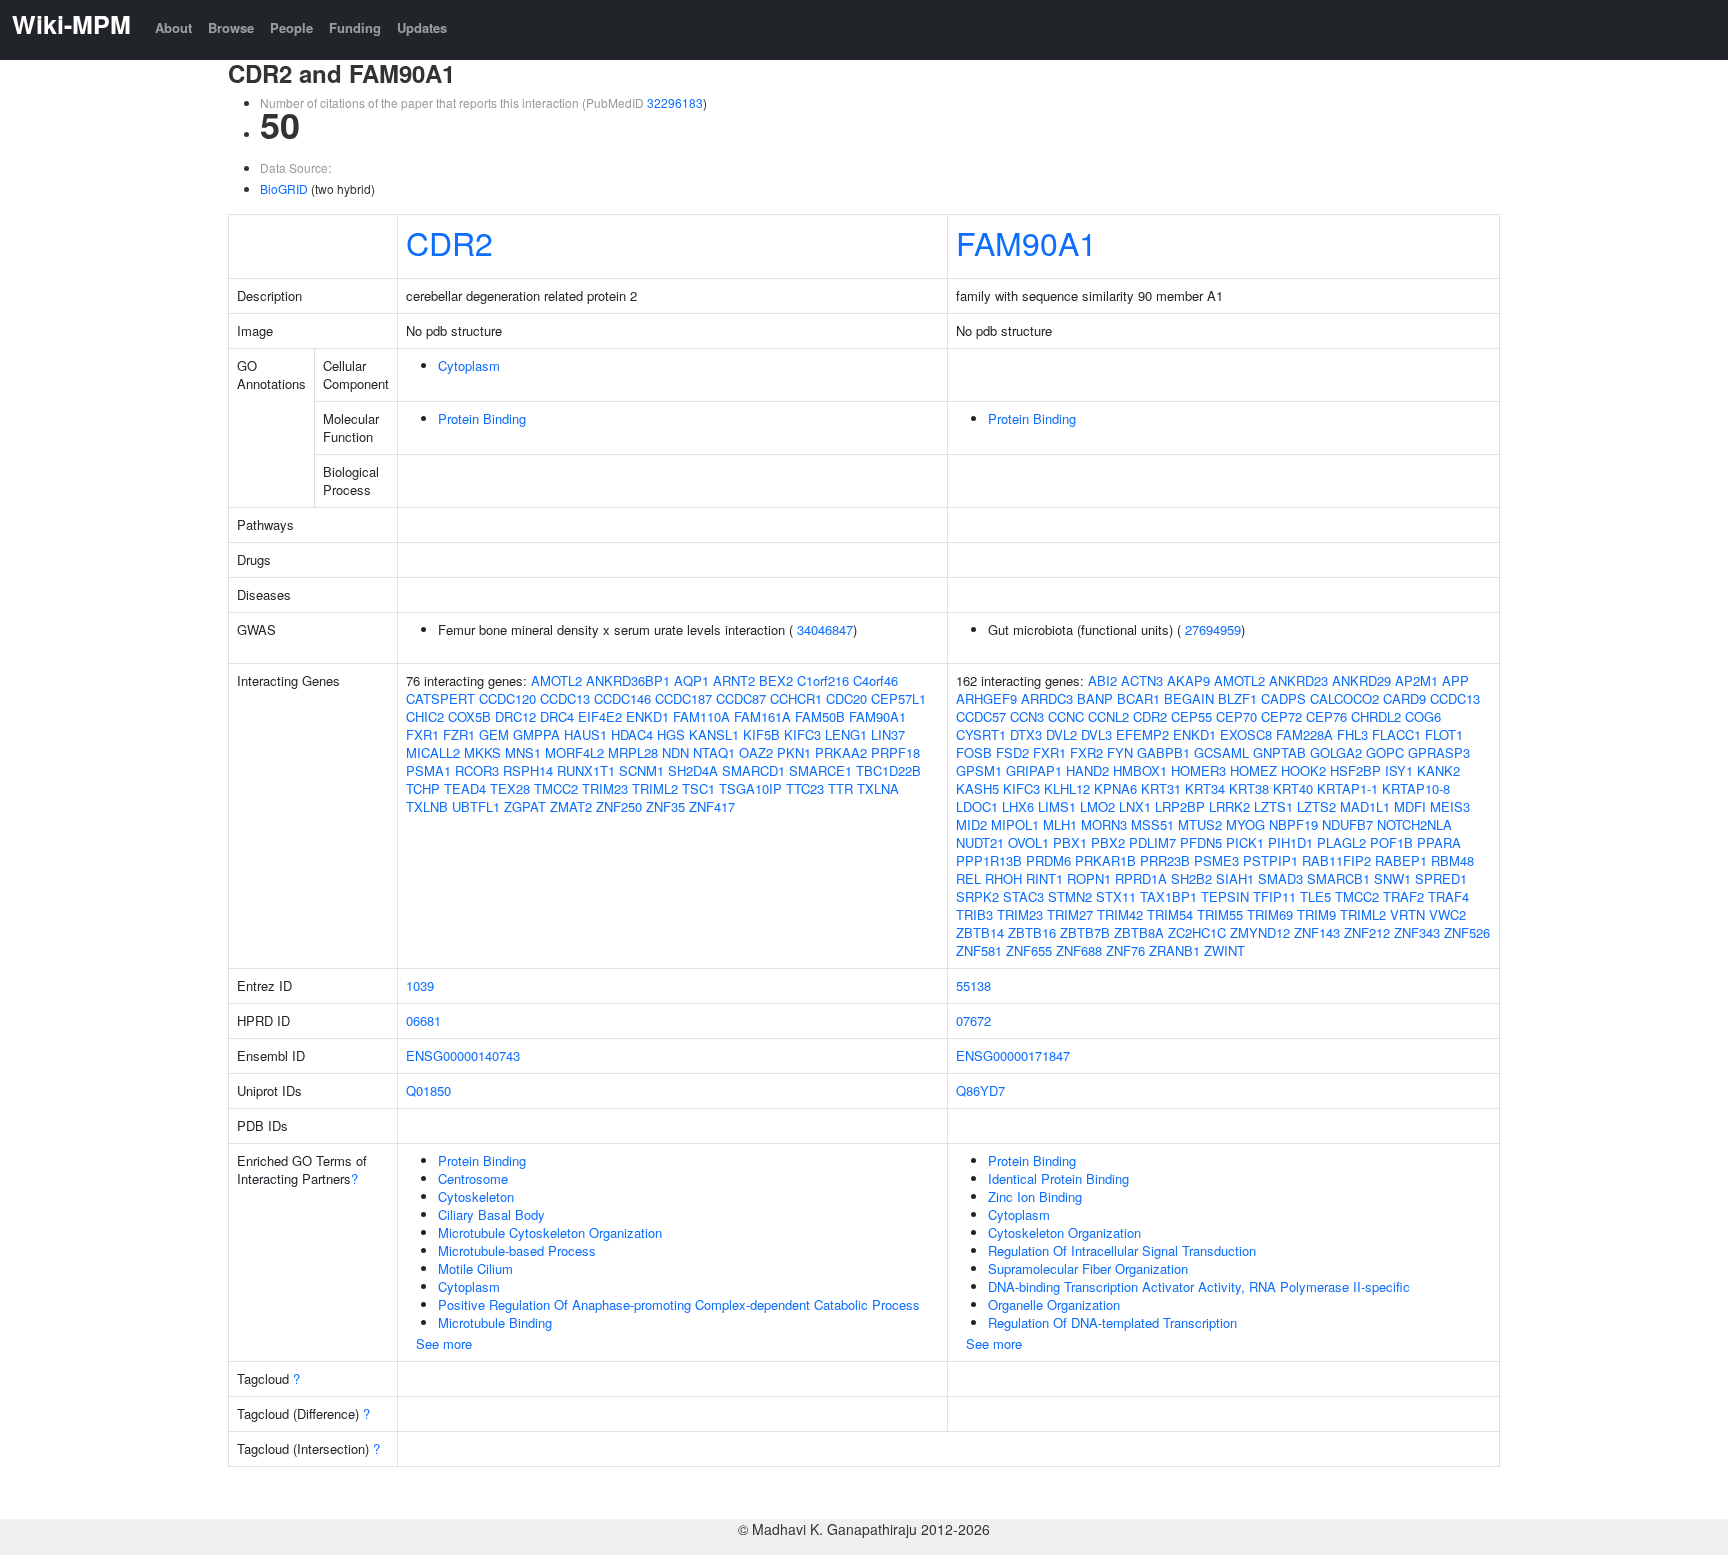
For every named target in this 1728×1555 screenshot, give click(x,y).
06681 (423, 1020)
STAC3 (1023, 896)
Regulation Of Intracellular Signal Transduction (1122, 1250)
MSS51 (1152, 824)
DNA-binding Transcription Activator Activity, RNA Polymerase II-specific (1199, 1286)
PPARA (1439, 842)
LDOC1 (977, 806)
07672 (973, 1020)
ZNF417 (712, 806)
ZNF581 (979, 950)
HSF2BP (1355, 770)
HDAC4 (632, 734)
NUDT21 (980, 842)
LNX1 (1135, 806)
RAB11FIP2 (1336, 860)
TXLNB (427, 806)
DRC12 (515, 716)
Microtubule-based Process (517, 1250)
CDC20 (846, 698)
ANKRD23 (1298, 680)
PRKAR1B (1105, 860)
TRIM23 (605, 788)
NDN (675, 752)
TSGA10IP (750, 788)
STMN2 (1070, 896)
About (173, 27)
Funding (355, 27)
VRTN (1407, 914)
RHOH (1003, 878)
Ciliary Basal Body (491, 1214)
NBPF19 (1293, 824)
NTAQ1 (714, 752)
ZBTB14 (980, 932)
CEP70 (1236, 716)
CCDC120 (507, 698)
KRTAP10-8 (1416, 788)
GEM (494, 734)
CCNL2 (1108, 716)
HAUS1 (585, 734)
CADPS (1283, 698)
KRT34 (1205, 788)
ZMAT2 (571, 806)
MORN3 (1104, 824)
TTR (840, 788)
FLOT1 (1444, 734)
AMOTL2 (556, 680)
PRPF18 (895, 752)
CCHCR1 (796, 698)
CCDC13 (565, 698)
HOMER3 (1198, 770)
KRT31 (1161, 788)
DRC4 (557, 716)
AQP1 (691, 680)
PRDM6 (1048, 860)
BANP (1095, 698)
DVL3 (1096, 734)
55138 (973, 985)
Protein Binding (482, 418)
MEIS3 (1450, 806)
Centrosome (473, 1178)
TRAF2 (1403, 896)
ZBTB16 (1032, 932)
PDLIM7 (1152, 842)
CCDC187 (683, 698)
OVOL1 (1028, 842)
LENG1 (846, 734)
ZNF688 (1079, 950)
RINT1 (1044, 878)
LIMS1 (1057, 806)
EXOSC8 (1246, 734)
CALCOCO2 (1344, 698)
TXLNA (878, 788)
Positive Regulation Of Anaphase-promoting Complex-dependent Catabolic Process (679, 1304)
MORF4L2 (574, 752)
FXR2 (1086, 752)
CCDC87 (741, 698)
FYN (1120, 752)
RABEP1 (1401, 860)
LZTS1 (1273, 806)
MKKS (482, 752)
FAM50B (820, 716)
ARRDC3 (1047, 698)
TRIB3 (974, 914)
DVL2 (1061, 734)
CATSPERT (440, 698)
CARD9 (1404, 698)
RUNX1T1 (586, 770)
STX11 (1116, 896)
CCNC (1066, 716)
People (291, 27)
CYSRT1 (981, 734)
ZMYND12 (1260, 932)
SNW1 (1392, 878)
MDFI (1410, 806)
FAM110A (701, 716)
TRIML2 (655, 788)
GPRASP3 (1439, 752)
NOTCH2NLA (1414, 824)
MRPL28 (633, 752)
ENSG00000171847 (1013, 1055)
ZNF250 (619, 806)
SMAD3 (1280, 878)
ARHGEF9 (986, 698)
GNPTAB (1279, 752)
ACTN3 (1142, 680)
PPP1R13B (989, 860)
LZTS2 (1316, 806)
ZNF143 (1317, 932)
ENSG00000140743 (463, 1055)
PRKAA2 (841, 752)
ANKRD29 (1361, 680)
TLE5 (1315, 896)
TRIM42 (1120, 914)
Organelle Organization (1054, 1304)
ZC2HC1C (1197, 932)
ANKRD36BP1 (628, 680)
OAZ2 (756, 752)
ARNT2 (734, 680)
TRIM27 (1070, 914)
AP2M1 (1416, 680)
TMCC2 (556, 788)
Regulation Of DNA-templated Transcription (1112, 1322)
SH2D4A (693, 770)
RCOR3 (477, 770)
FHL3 (1352, 734)
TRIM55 (1220, 914)
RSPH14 (528, 770)
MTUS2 (1200, 824)
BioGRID (284, 188)
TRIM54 (1170, 914)
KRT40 (1293, 788)
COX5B (469, 716)
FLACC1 (1396, 734)
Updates (422, 27)
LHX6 (1018, 806)
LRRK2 (1229, 806)
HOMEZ (1253, 770)
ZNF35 (665, 806)
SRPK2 (977, 896)
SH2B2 (1191, 878)
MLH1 (1060, 824)
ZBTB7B (1085, 932)
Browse (231, 27)
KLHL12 (1067, 788)
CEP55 (1191, 716)
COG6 (1423, 716)
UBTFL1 (476, 806)
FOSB (974, 752)
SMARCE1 (820, 770)
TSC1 (698, 788)
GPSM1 (979, 770)
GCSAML (1221, 752)
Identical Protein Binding (1058, 1178)
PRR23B (1165, 860)
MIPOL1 (1015, 824)
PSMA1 (428, 770)
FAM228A (1304, 734)
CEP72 (1281, 716)
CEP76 (1326, 716)
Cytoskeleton (476, 1196)
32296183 (675, 102)
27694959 (1213, 629)
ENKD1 (647, 716)
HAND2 (1087, 770)
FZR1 (459, 734)
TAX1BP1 (1168, 896)
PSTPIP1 (1270, 860)
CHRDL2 (1376, 716)
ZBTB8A (1139, 932)
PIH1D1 (1290, 842)
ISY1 (1399, 770)
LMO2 (1097, 806)
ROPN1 (1089, 878)
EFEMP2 (1142, 734)
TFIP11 (1274, 896)
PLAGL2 (1341, 842)
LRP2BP (1180, 806)
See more (444, 1343)
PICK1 (1245, 842)
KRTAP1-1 (1347, 788)
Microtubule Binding (495, 1322)
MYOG (1245, 824)
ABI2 (1102, 680)
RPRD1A (1141, 878)
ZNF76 (1125, 950)
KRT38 (1249, 788)
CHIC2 (425, 716)
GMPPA (536, 734)
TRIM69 (1270, 914)
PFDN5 (1201, 842)
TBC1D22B (888, 770)
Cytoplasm (469, 365)
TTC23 (805, 788)
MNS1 (523, 752)
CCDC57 (981, 716)
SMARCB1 (1338, 878)
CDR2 (449, 242)
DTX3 (1026, 734)
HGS (671, 734)
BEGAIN (1189, 698)
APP (1455, 680)
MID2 (971, 824)
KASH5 (977, 788)
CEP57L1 (898, 698)
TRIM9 (1316, 914)
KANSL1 (714, 734)
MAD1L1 (1365, 806)
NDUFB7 (1347, 824)
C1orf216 (823, 680)
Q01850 (428, 1090)
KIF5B (761, 734)
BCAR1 (1138, 698)
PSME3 (1216, 860)
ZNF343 (1417, 932)
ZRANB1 (1174, 950)
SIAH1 (1235, 878)
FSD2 (1012, 752)
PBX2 (1108, 842)
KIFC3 (802, 734)
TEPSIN (1225, 896)
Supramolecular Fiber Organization (1088, 1268)
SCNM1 (641, 770)
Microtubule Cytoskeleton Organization (550, 1232)
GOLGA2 (1336, 752)
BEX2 (776, 680)
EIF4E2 (600, 716)
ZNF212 (1367, 932)
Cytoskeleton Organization (1064, 1232)
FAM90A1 (1026, 242)
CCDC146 (622, 698)
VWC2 (1447, 914)
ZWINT (1224, 950)
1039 (420, 985)
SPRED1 (1441, 878)
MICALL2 (433, 752)
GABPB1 (1163, 752)
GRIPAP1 (1034, 770)
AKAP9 (1188, 680)
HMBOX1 (1140, 770)
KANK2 (1438, 770)
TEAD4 (465, 788)
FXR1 (422, 734)
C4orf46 (875, 680)
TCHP (423, 788)
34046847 (825, 629)
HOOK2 (1303, 770)
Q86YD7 (980, 1090)
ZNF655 (1029, 950)
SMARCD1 (753, 770)
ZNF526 (1467, 932)
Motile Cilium (475, 1268)
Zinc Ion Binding (1035, 1196)
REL (968, 878)
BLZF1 (1237, 698)
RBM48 (1452, 860)
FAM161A (762, 716)
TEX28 (510, 788)
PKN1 (794, 752)
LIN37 (888, 734)
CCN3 (1027, 716)
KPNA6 (1115, 788)
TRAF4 (1448, 896)
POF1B (1391, 842)
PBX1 (1070, 842)
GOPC (1385, 752)
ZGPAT (525, 806)
